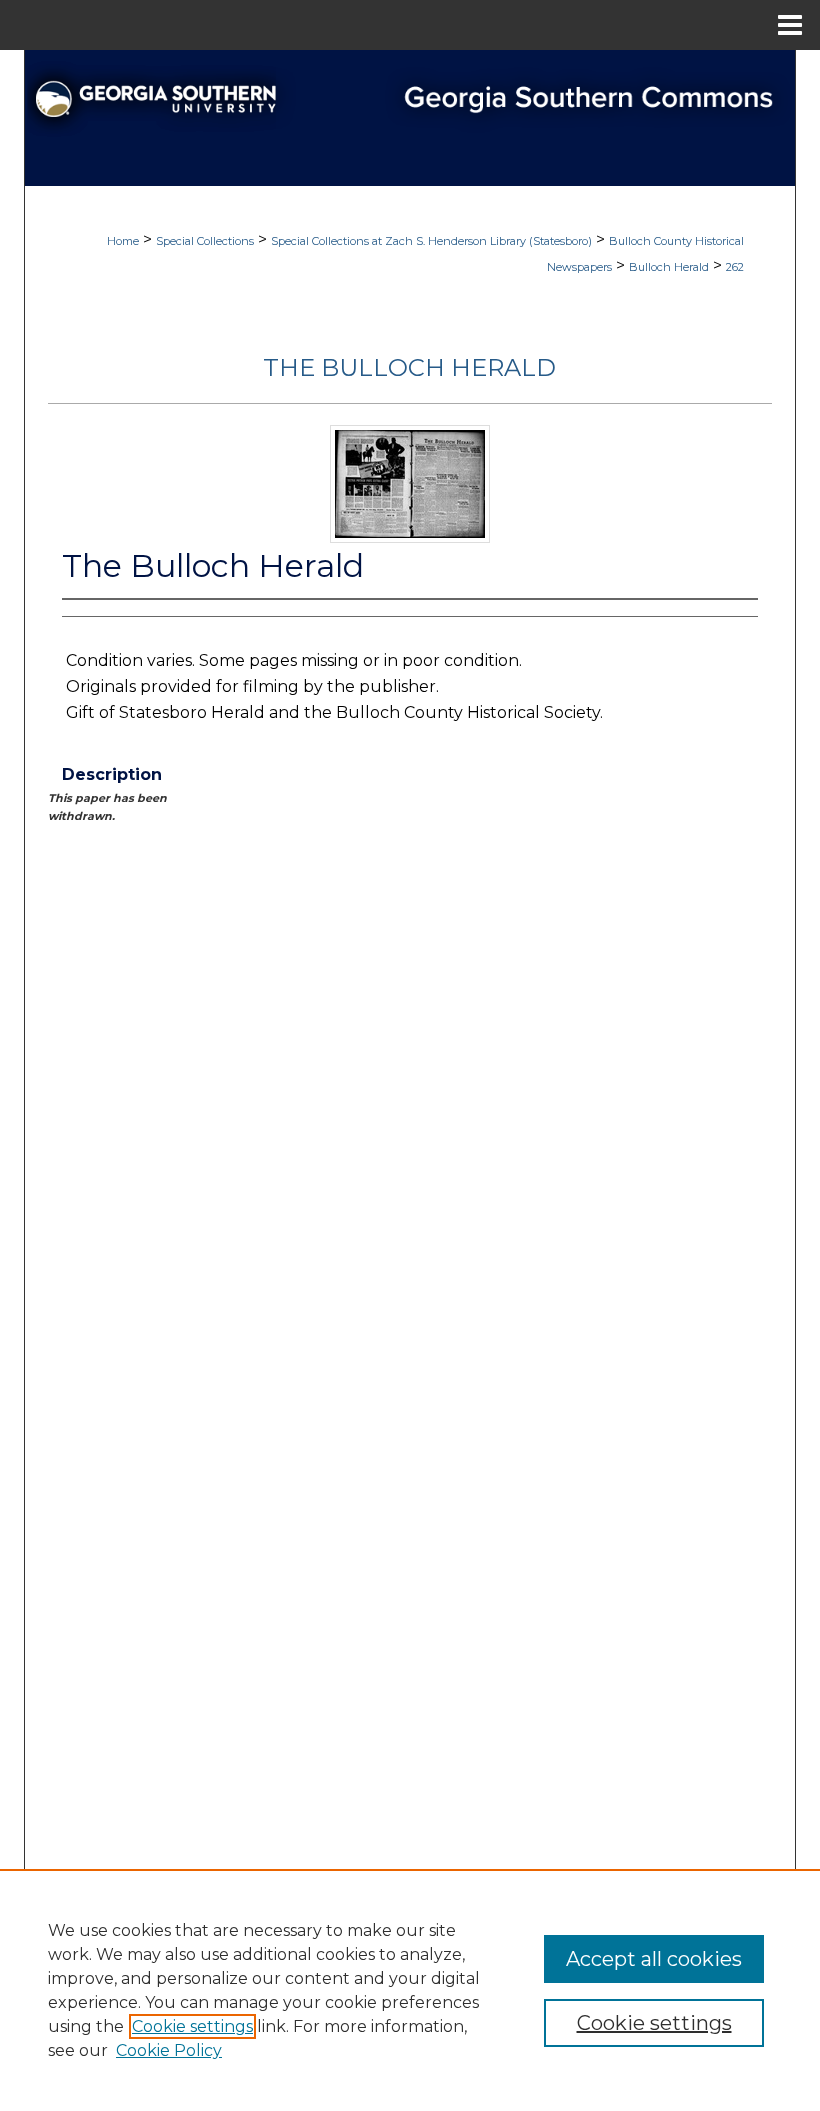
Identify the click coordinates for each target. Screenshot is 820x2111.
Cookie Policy (169, 2050)
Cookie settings (192, 2026)
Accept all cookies (654, 1959)
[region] (410, 1990)
